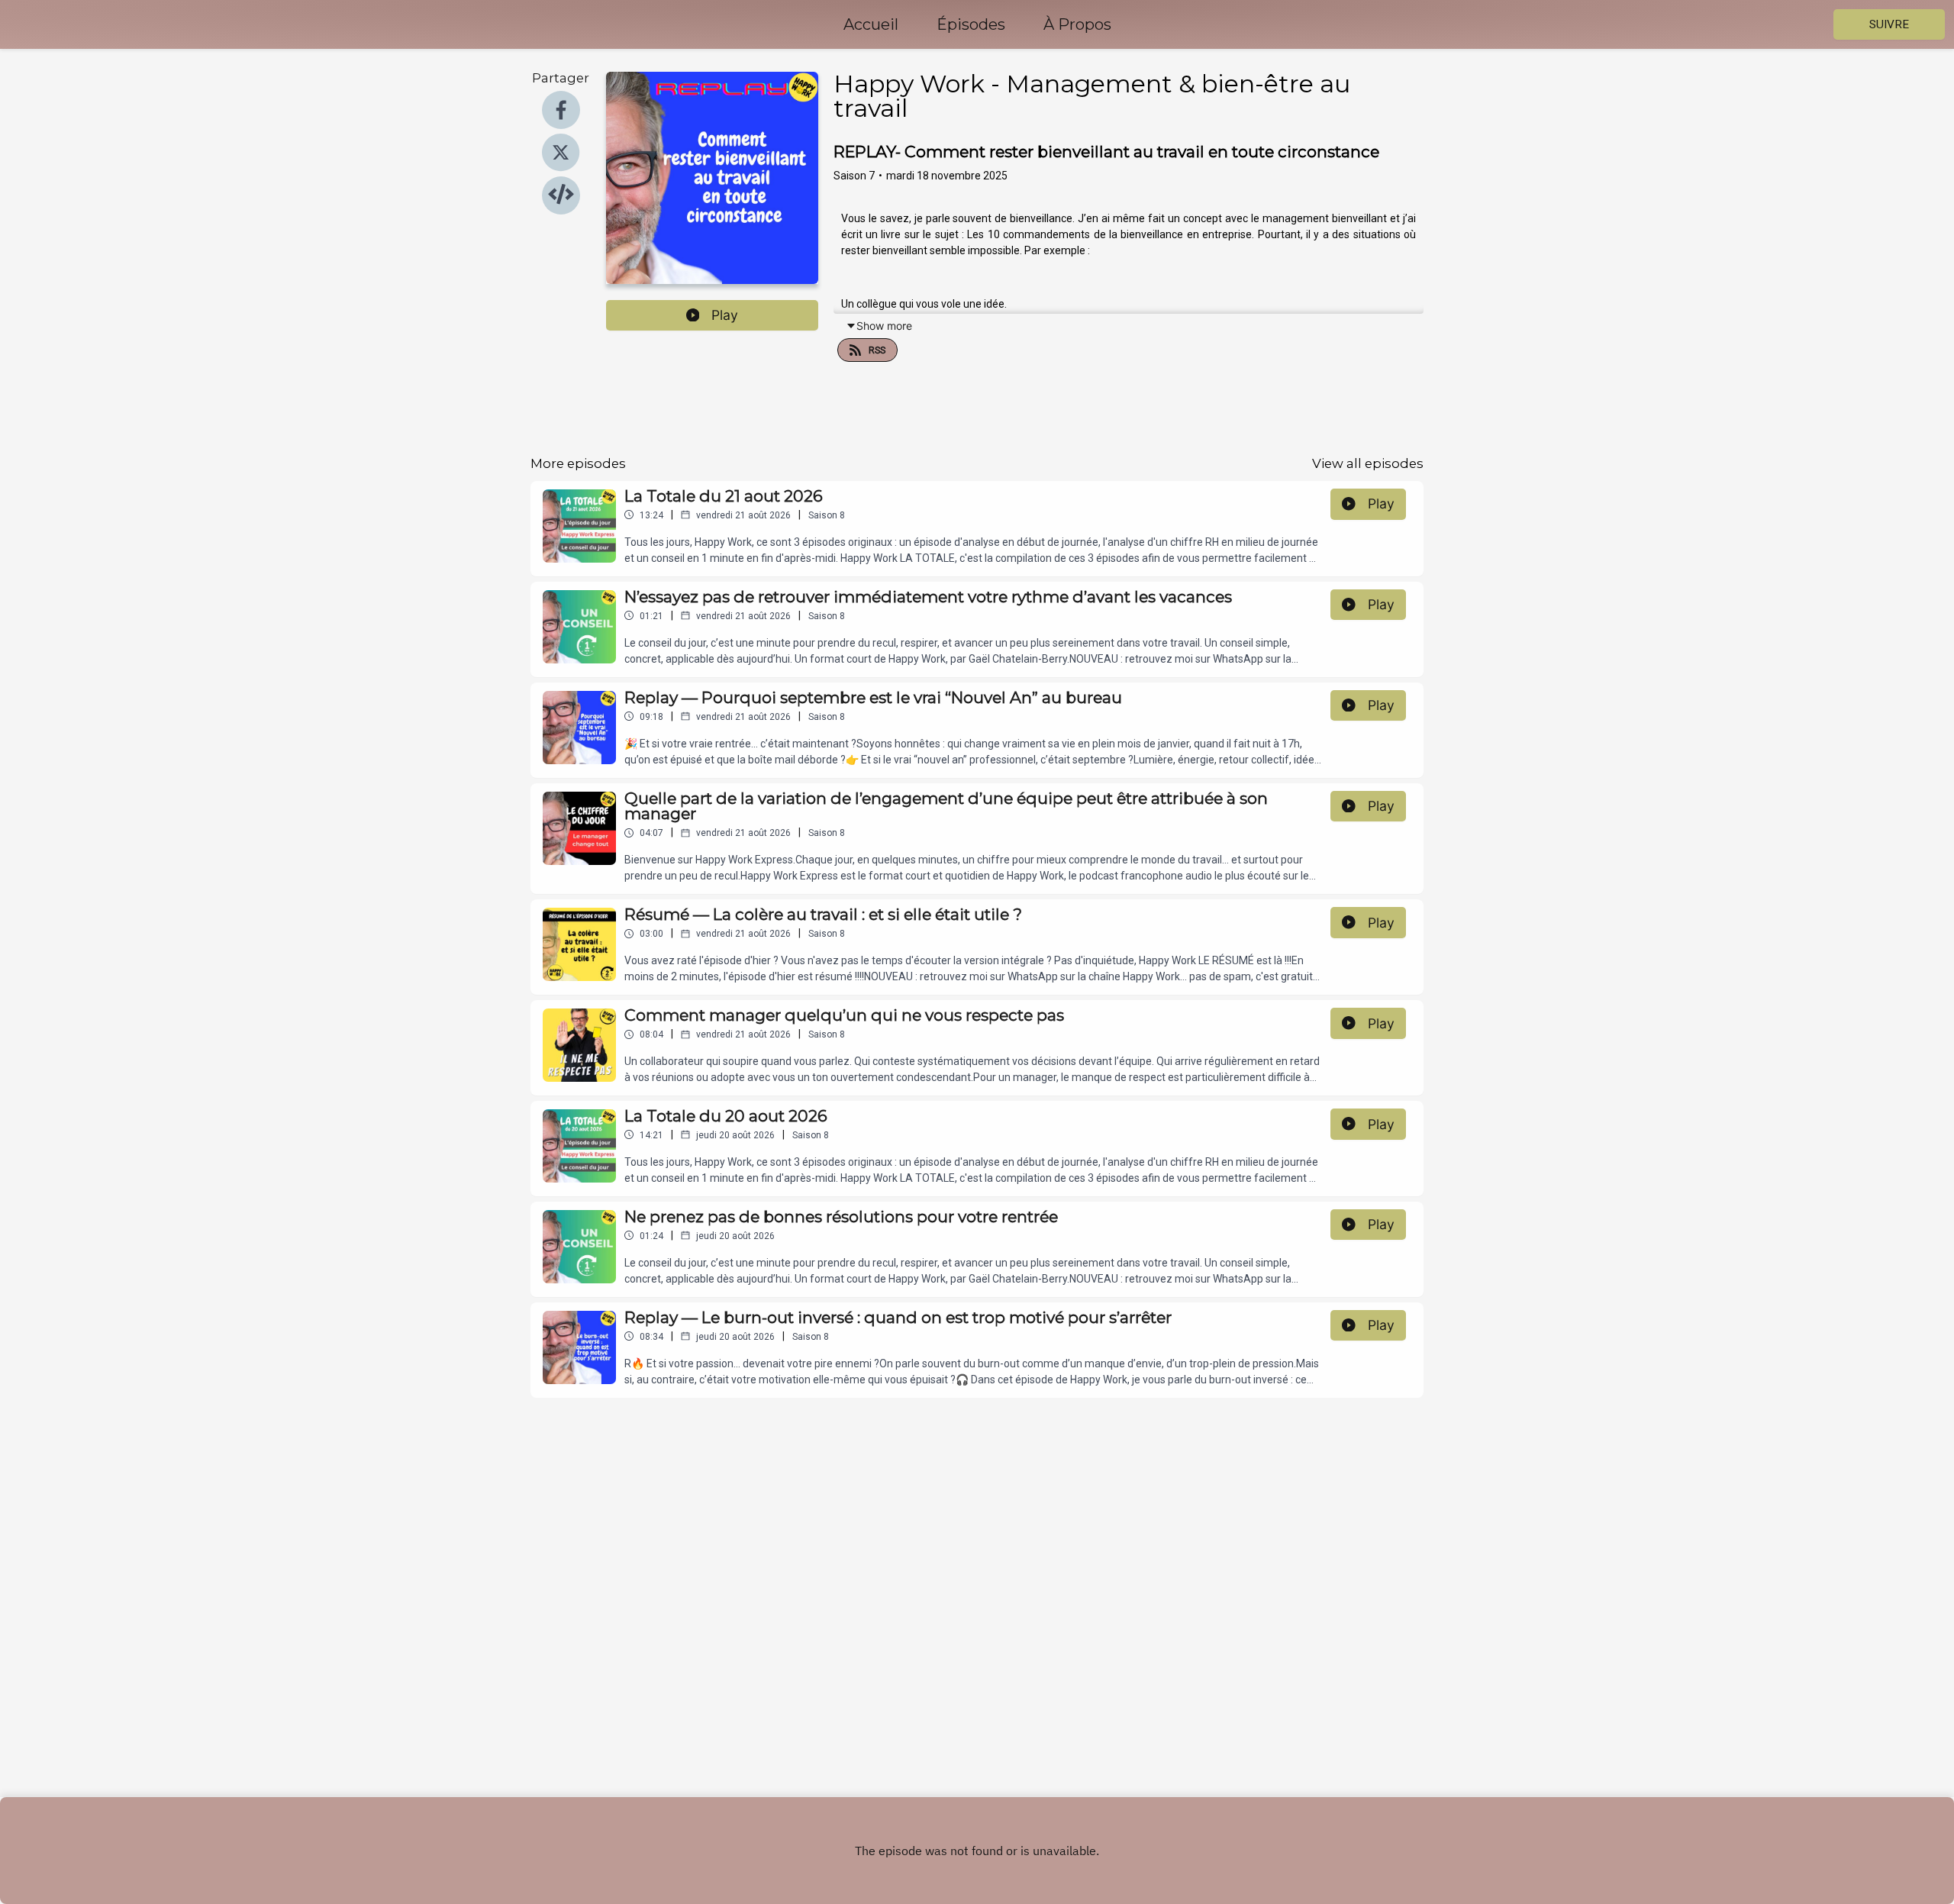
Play (725, 315)
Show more (884, 326)
